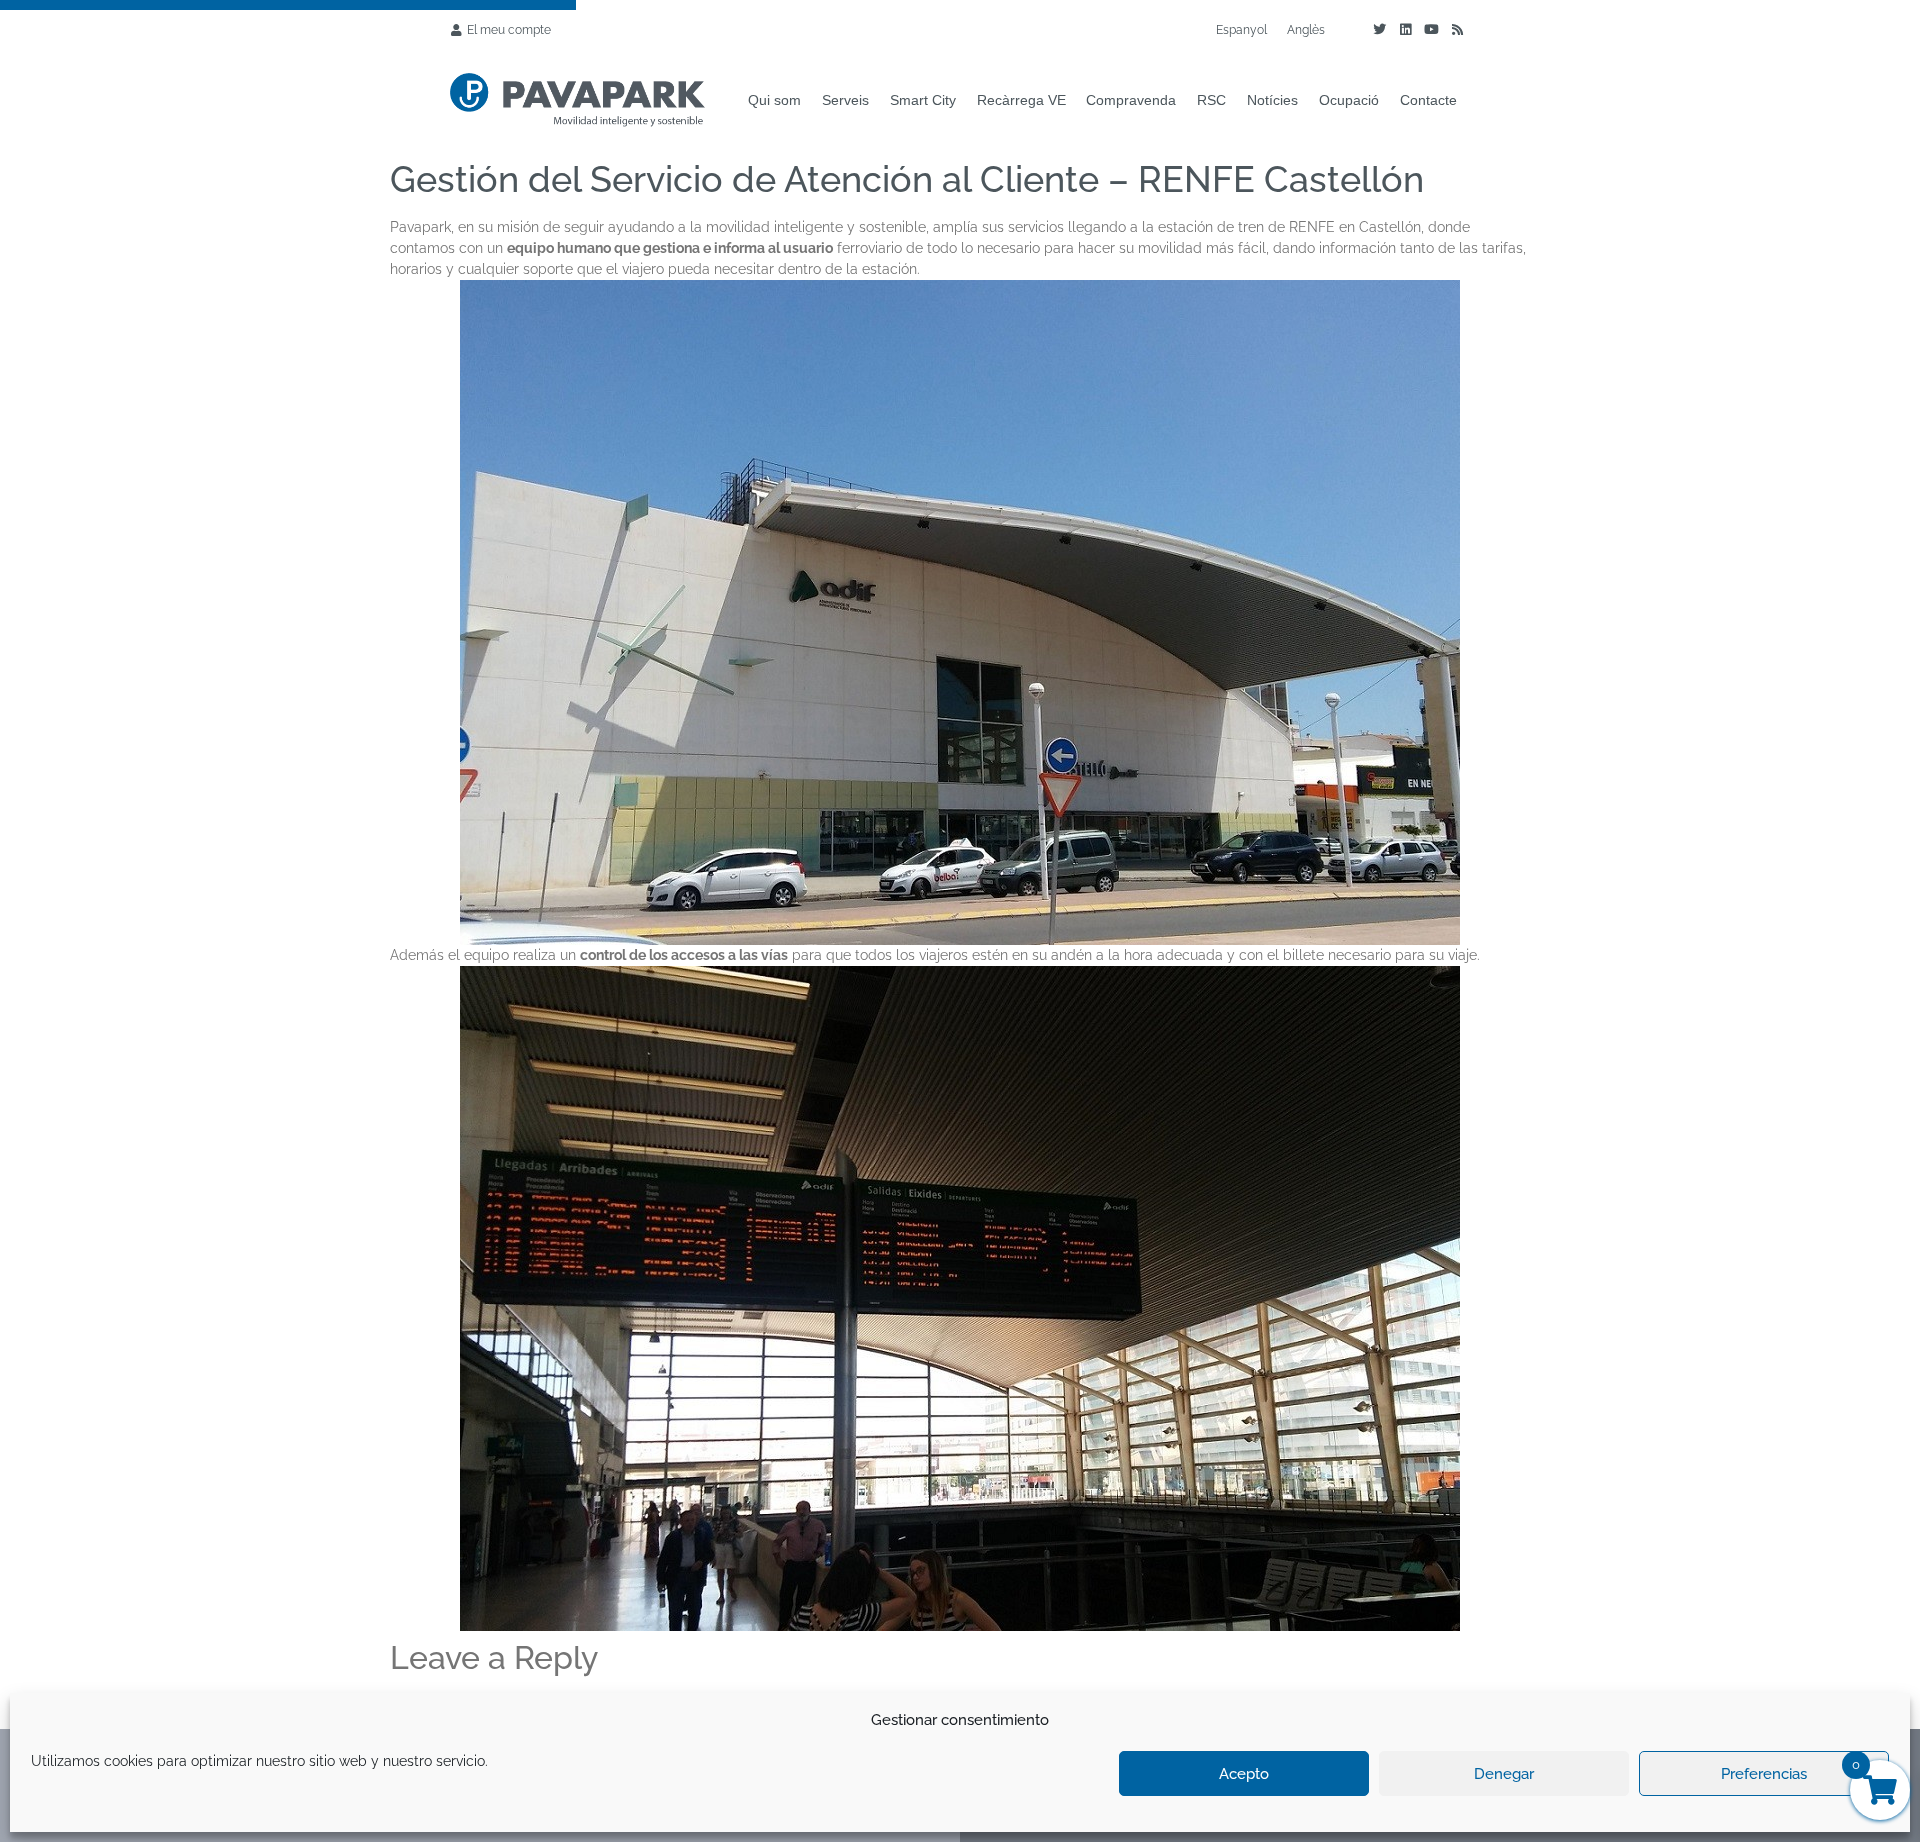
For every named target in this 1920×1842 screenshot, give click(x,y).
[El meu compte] (456, 30)
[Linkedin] (1405, 30)
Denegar (1504, 1774)
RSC (1211, 100)
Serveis (845, 100)
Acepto (1244, 1774)
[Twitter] (1379, 30)
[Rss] (1457, 30)
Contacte (1428, 100)
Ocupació (1349, 100)
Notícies (1272, 100)
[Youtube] (1431, 30)
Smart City (923, 100)
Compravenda (1131, 100)
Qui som (774, 100)
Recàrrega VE (1021, 100)
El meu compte (509, 30)
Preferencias (1764, 1774)
